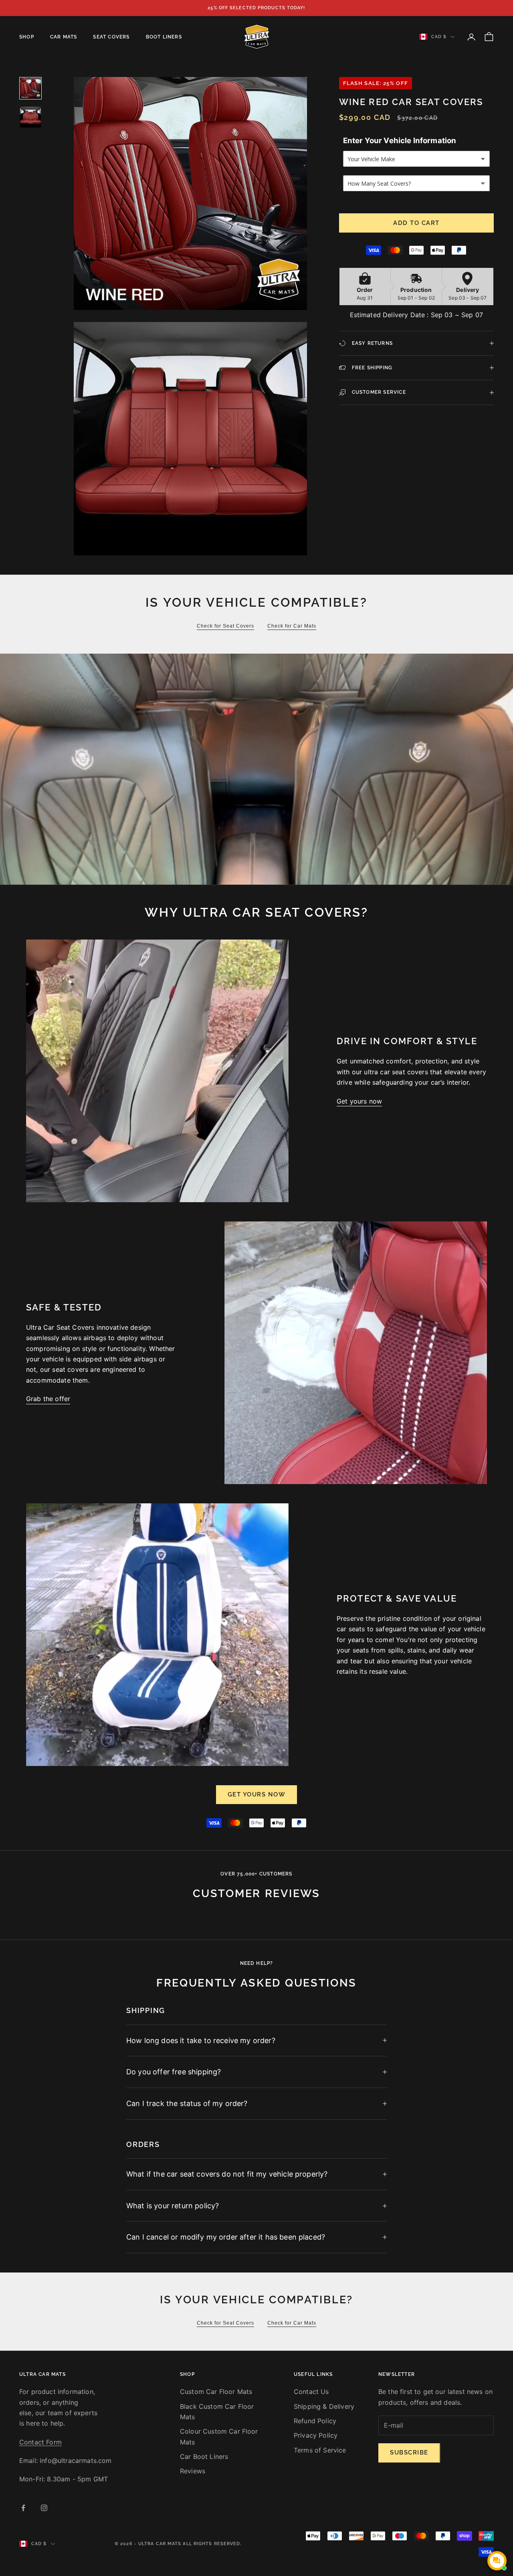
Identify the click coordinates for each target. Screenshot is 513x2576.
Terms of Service (320, 2450)
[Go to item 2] (30, 117)
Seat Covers (111, 37)
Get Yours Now (257, 1794)
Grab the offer (48, 1399)
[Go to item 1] (30, 88)
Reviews (193, 2471)
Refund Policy (315, 2421)
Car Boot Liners (204, 2457)
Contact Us (311, 2392)
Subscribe (409, 2452)
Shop (27, 37)
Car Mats (64, 37)
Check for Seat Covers (225, 626)
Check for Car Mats (292, 626)
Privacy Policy (316, 2435)
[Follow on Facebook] (23, 2508)
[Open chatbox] (497, 2561)
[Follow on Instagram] (44, 2508)
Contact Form (40, 2442)
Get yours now (359, 1101)
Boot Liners (164, 37)
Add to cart (416, 223)
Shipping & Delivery (324, 2406)
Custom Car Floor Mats (216, 2392)
